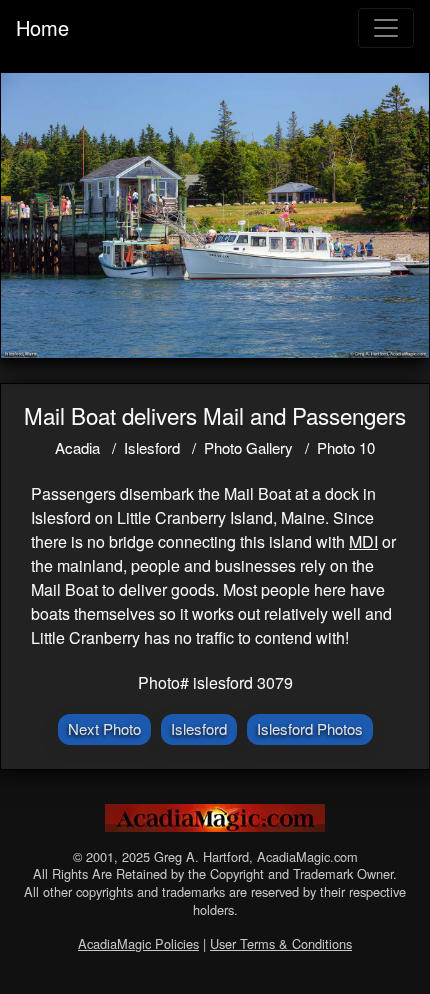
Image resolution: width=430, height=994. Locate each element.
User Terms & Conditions (281, 943)
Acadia (77, 447)
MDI (363, 541)
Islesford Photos (310, 728)
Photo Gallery (248, 447)
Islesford (152, 447)
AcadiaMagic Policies (138, 943)
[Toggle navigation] (386, 28)
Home (42, 27)
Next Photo (104, 728)
